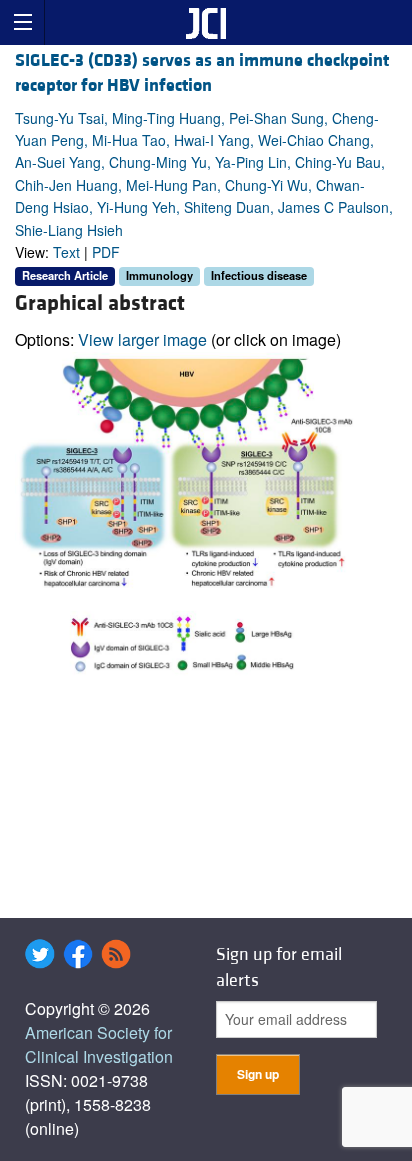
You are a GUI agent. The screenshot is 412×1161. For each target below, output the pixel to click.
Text (66, 252)
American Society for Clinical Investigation (99, 1044)
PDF (106, 252)
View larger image (142, 339)
